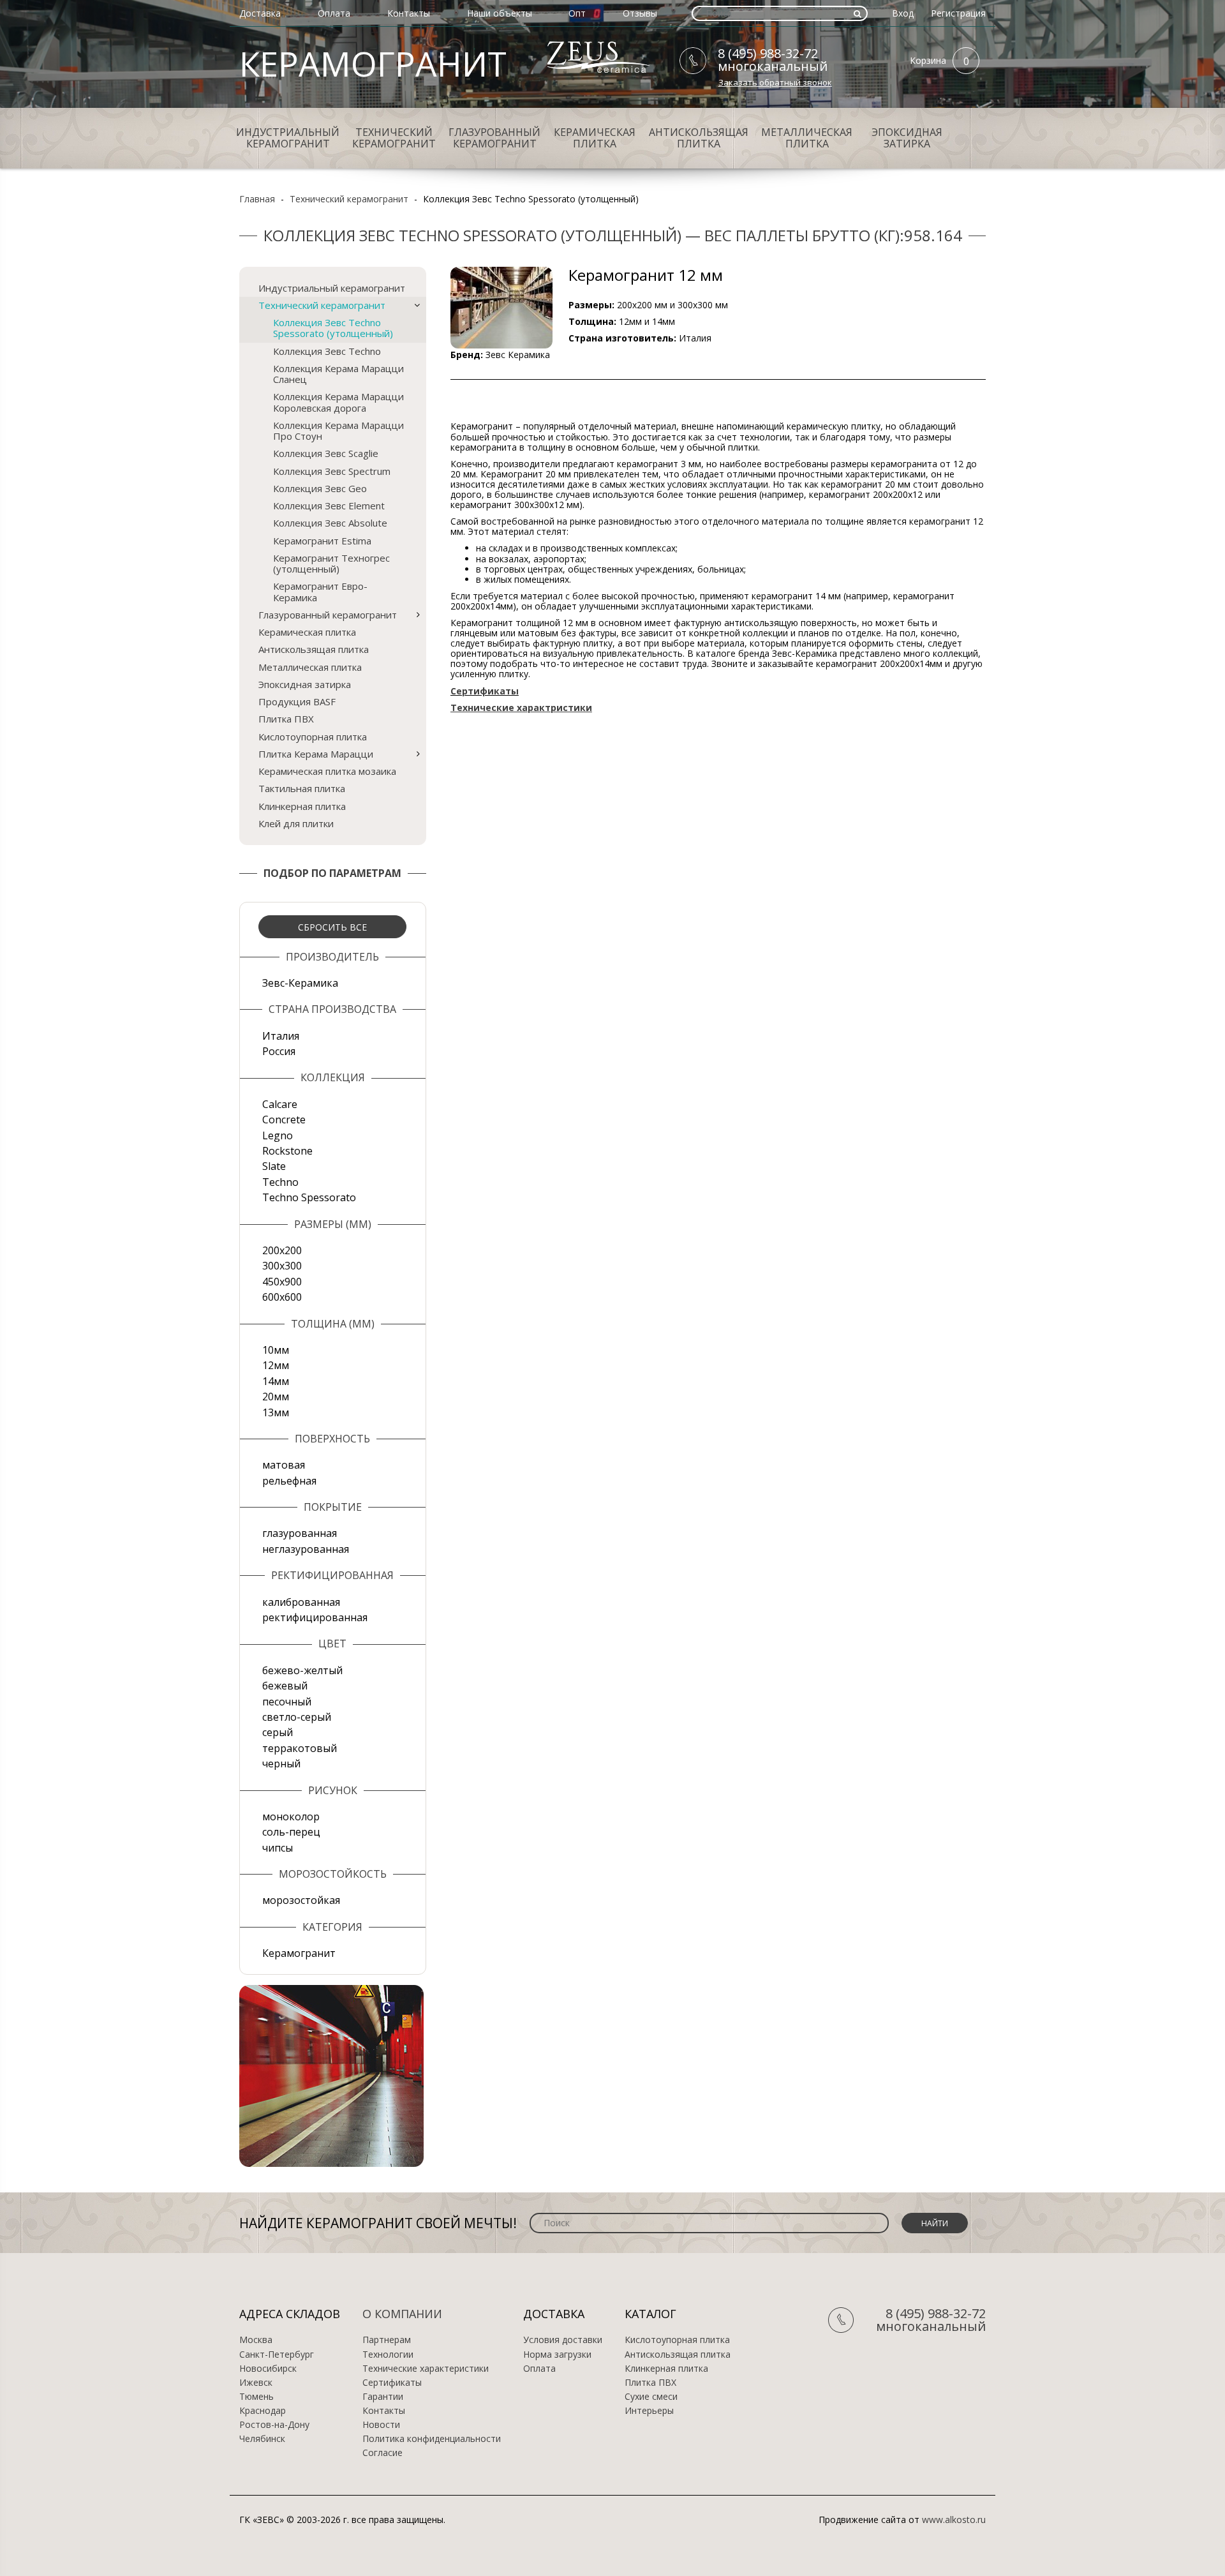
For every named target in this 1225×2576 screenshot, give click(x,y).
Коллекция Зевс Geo (320, 488)
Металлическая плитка (807, 138)
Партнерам (387, 2340)
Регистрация (958, 13)
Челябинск (262, 2439)
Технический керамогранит (394, 138)
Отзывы (640, 13)
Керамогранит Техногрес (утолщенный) (331, 563)
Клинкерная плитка (302, 806)
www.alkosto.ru (954, 2520)
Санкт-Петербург (277, 2355)
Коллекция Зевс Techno (327, 351)
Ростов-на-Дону (274, 2425)
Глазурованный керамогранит (494, 138)
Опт (577, 13)
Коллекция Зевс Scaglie (326, 453)
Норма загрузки (557, 2355)
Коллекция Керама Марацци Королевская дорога (338, 402)
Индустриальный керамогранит (288, 138)
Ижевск (256, 2383)
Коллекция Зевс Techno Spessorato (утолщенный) (333, 328)
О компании (402, 2314)
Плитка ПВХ (286, 719)
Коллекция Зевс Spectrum (332, 471)
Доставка (260, 13)
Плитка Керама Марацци (316, 754)
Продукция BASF (297, 701)
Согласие (382, 2453)
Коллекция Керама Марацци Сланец (338, 374)
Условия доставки (563, 2340)
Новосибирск (268, 2369)
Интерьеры (649, 2411)
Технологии (388, 2355)
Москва (256, 2340)
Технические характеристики (426, 2369)
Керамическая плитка (595, 138)
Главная (257, 199)
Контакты (409, 13)
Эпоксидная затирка (907, 138)
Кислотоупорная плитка (313, 737)
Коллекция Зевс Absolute (330, 523)
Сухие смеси (651, 2397)
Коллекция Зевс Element (329, 505)
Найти (935, 2223)
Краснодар (263, 2411)
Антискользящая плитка (699, 138)
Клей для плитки (296, 823)
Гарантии (383, 2397)
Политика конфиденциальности (432, 2439)
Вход (903, 13)
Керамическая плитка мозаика (327, 771)
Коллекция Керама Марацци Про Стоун (338, 431)
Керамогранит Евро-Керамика (320, 591)
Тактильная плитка (302, 788)
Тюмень (256, 2397)
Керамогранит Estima (322, 541)
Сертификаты (392, 2383)
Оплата (334, 13)
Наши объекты (500, 13)
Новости (381, 2425)
